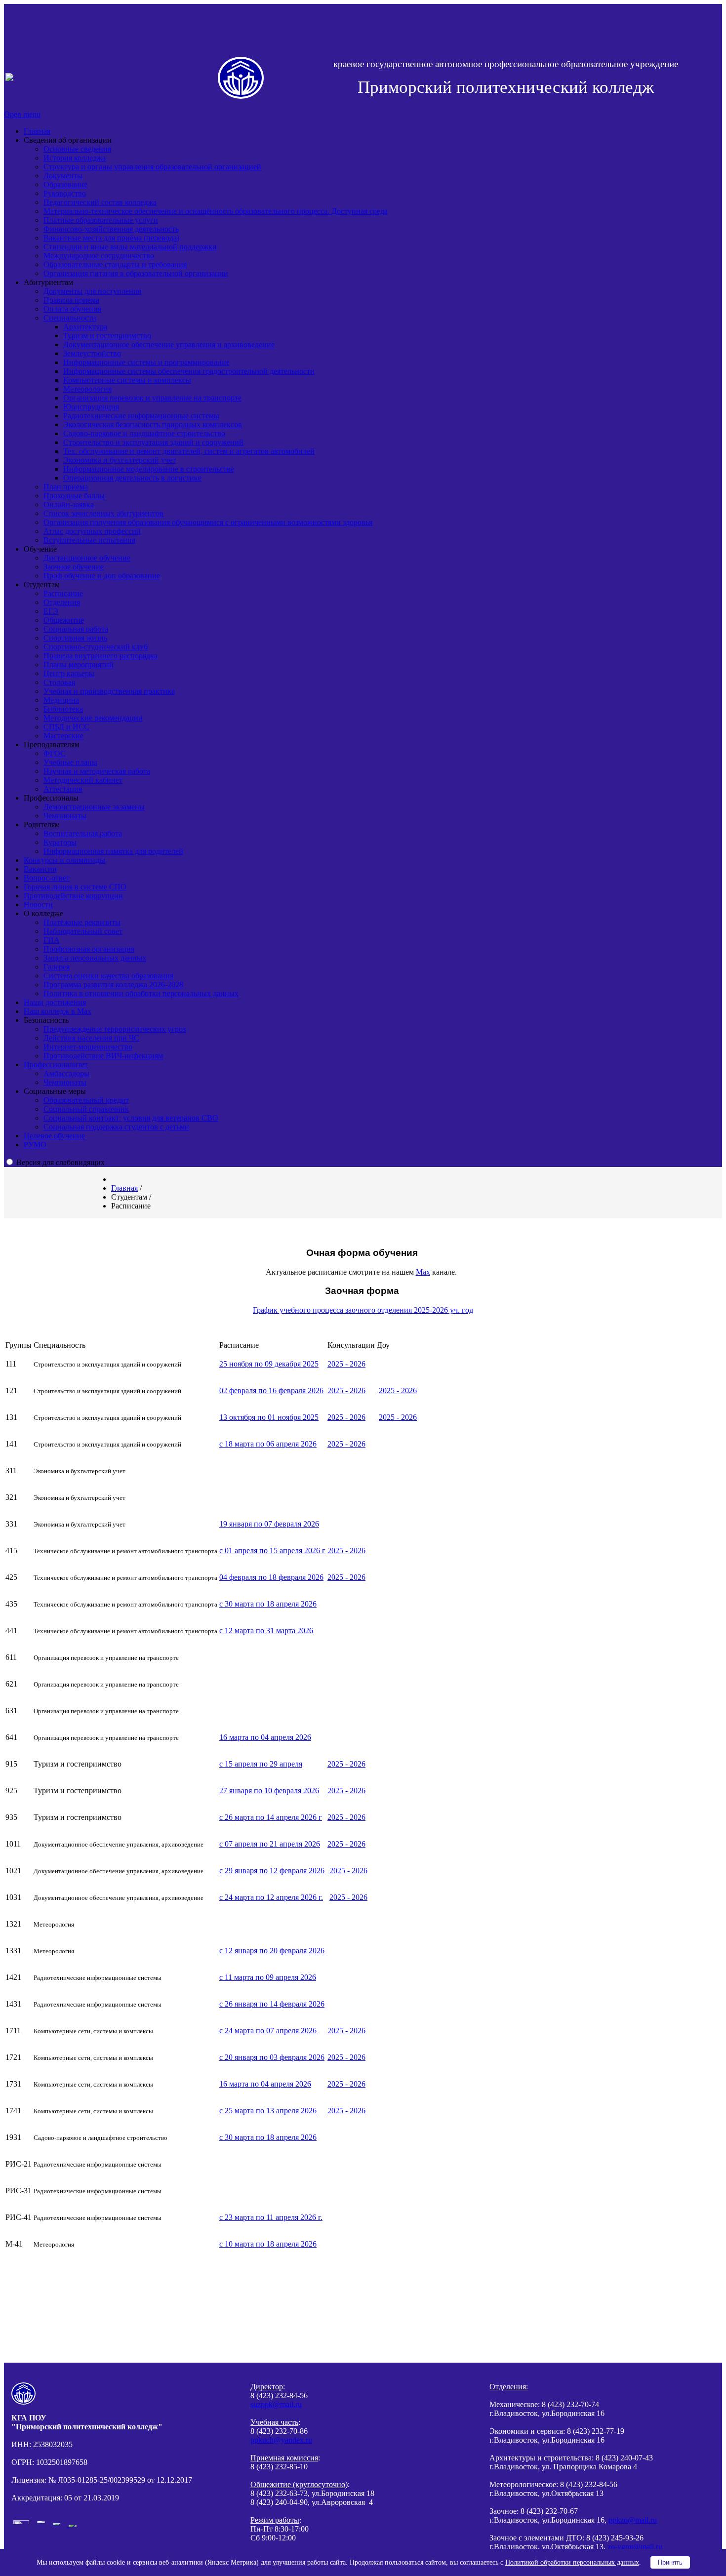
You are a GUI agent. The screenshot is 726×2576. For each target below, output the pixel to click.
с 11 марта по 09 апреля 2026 (268, 1977)
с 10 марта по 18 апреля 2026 (268, 2244)
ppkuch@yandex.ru (281, 2440)
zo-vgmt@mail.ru (635, 2547)
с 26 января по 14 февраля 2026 (272, 2004)
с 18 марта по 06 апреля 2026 (268, 1444)
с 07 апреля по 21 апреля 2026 (270, 1844)
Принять (670, 2562)
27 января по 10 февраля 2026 (269, 1791)
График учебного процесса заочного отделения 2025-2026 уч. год (363, 1310)
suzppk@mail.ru (276, 2404)
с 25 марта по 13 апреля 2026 (268, 2111)
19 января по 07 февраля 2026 (269, 1524)
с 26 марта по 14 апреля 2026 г (271, 1817)
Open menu (22, 114)
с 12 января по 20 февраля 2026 (272, 1951)
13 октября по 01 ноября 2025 (269, 1417)
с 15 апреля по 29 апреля (261, 1764)
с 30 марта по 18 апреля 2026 (268, 1604)
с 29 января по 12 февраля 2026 (272, 1871)
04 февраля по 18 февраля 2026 (271, 1577)
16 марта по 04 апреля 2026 (265, 1737)
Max (423, 1272)
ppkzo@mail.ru (633, 2520)
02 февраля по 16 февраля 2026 (271, 1390)
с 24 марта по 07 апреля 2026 (268, 2031)
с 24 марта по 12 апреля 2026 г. (271, 1897)
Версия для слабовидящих (60, 1162)
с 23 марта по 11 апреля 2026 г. (271, 2217)
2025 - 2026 (346, 1364)
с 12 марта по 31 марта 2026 (266, 1630)
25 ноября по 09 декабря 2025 (269, 1364)
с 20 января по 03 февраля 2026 (272, 2057)
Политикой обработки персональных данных (572, 2562)
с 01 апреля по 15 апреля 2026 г (272, 1550)
